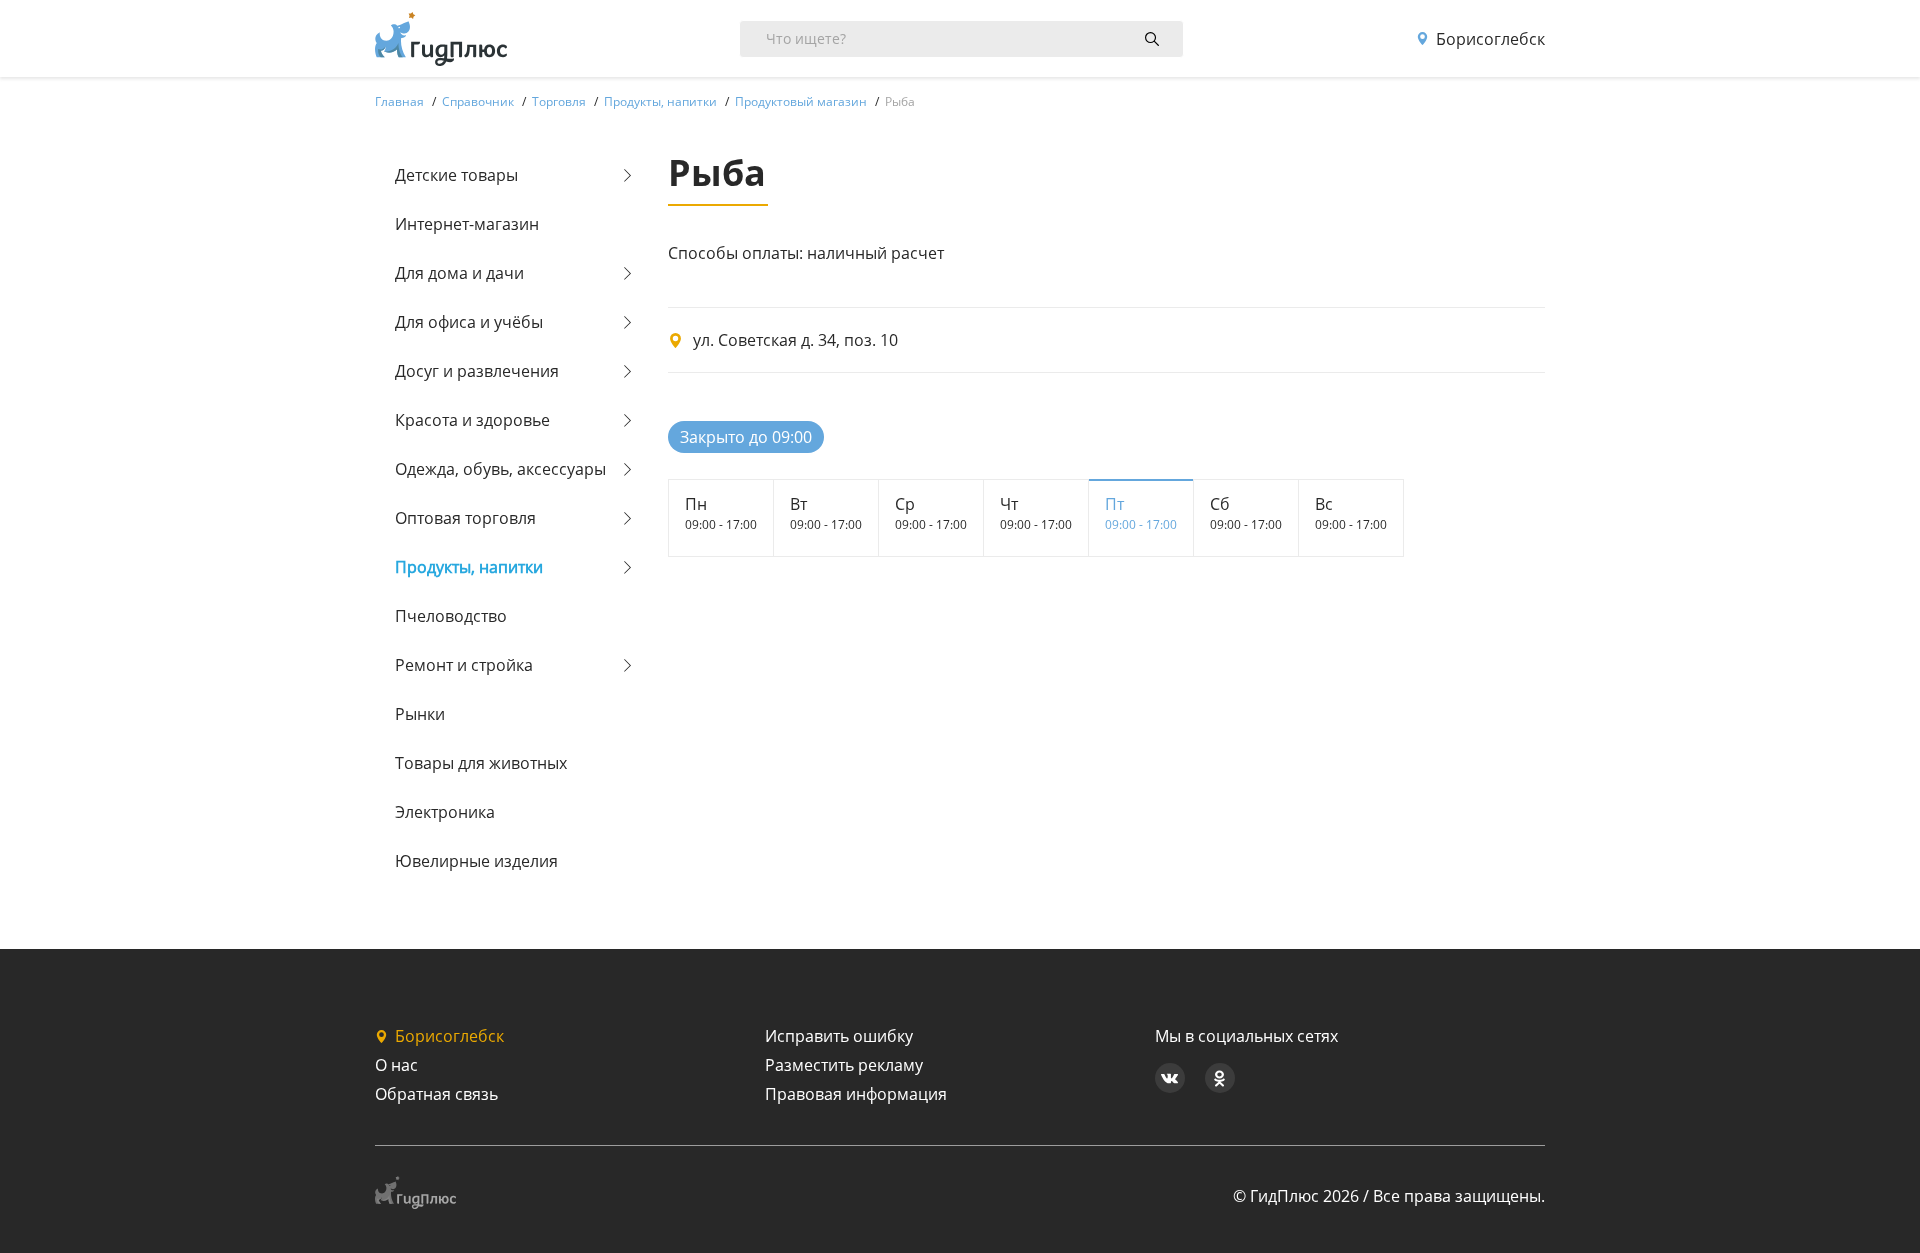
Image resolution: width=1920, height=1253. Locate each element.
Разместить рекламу (844, 1065)
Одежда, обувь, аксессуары (500, 469)
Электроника (445, 812)
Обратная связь (436, 1094)
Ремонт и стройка (464, 665)
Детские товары (456, 175)
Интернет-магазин (467, 224)
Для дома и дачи (459, 273)
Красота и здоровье (472, 420)
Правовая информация (856, 1094)
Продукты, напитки (469, 567)
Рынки (420, 714)
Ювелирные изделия (476, 861)
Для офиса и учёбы (469, 322)
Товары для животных (481, 763)
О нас (396, 1065)
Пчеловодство (451, 616)
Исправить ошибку (839, 1036)
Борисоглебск (1490, 39)
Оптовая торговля (465, 518)
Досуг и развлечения (477, 371)
